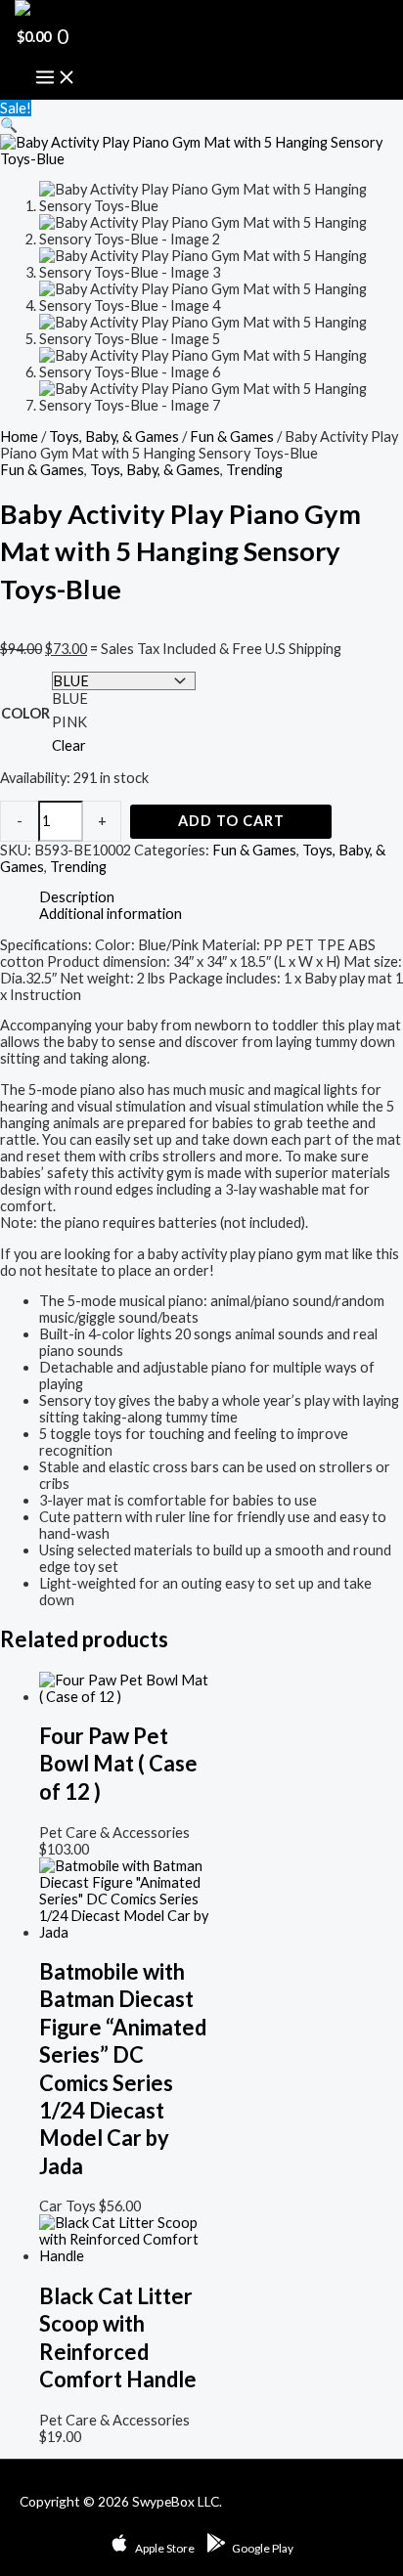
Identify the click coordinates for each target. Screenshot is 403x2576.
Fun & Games (232, 437)
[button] (9, 125)
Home (19, 437)
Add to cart (231, 821)
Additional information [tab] (111, 914)
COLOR (25, 713)
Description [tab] (77, 897)
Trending (254, 470)
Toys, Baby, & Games (114, 437)
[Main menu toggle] (56, 78)
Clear (69, 745)
